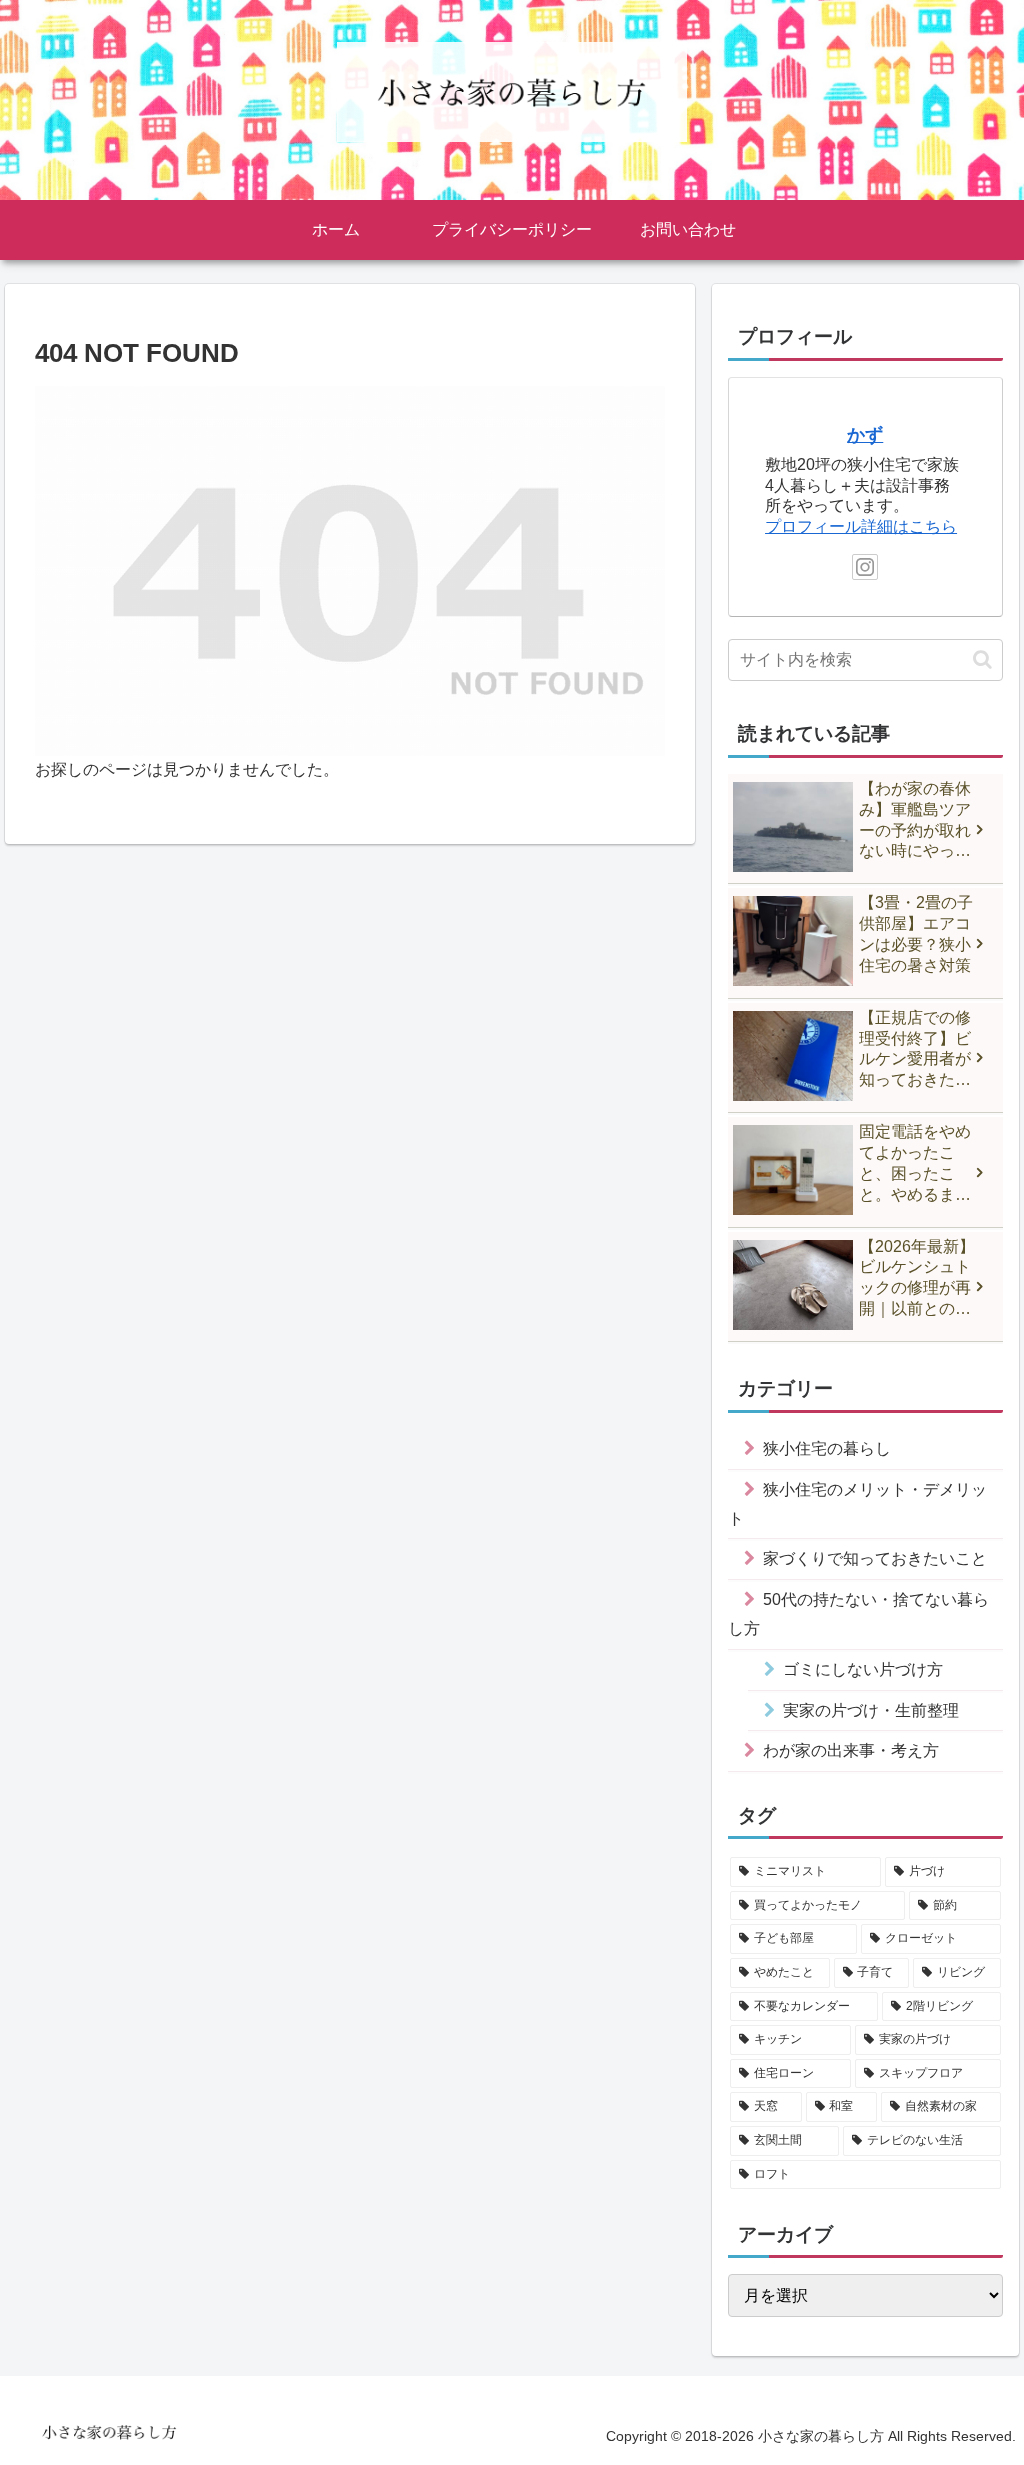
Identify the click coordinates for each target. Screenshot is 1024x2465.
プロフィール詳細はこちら (861, 526)
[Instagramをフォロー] (865, 567)
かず (865, 435)
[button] (982, 659)
